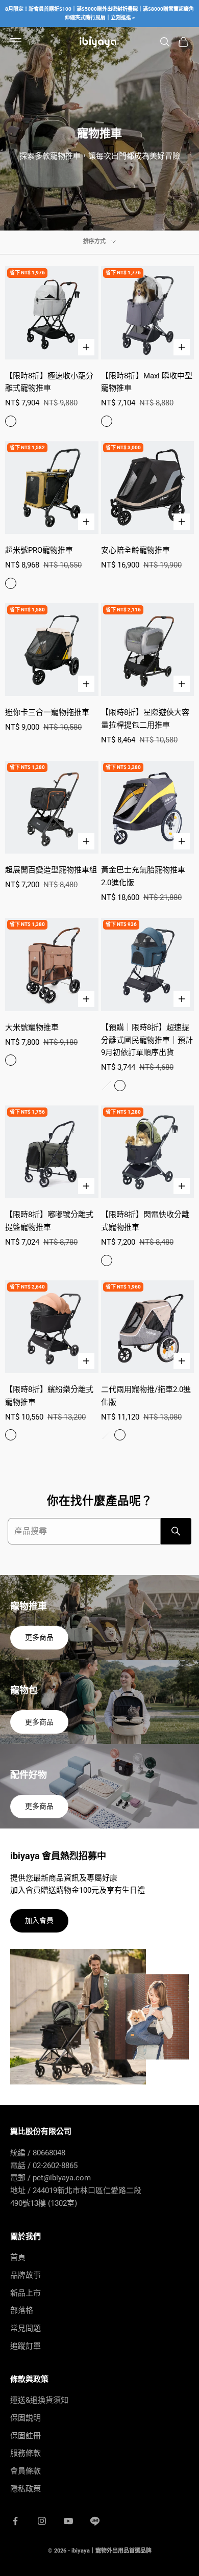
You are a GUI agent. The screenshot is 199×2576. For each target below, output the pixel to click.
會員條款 (26, 2471)
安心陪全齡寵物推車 (135, 550)
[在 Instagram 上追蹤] (42, 2521)
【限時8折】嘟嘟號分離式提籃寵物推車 (49, 1221)
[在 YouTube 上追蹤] (68, 2521)
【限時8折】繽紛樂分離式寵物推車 (49, 1396)
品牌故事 (26, 2275)
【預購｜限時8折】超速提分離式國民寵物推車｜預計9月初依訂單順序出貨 (147, 1040)
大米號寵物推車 (32, 1027)
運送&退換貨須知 (39, 2400)
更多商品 (39, 1637)
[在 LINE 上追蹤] (95, 2521)
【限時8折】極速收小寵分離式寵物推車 (49, 382)
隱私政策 (26, 2489)
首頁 (18, 2257)
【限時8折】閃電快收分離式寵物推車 (145, 1221)
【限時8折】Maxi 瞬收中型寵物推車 (147, 382)
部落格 (22, 2310)
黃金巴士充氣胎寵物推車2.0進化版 (143, 876)
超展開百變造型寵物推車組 (51, 870)
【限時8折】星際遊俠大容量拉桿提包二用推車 (145, 719)
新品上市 (26, 2293)
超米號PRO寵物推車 (39, 550)
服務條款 (26, 2453)
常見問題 (26, 2328)
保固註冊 (26, 2436)
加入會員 (39, 1920)
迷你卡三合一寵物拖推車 (47, 712)
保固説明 (26, 2418)
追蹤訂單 (26, 2346)
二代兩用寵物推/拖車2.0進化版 (146, 1396)
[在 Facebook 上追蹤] (15, 2521)
